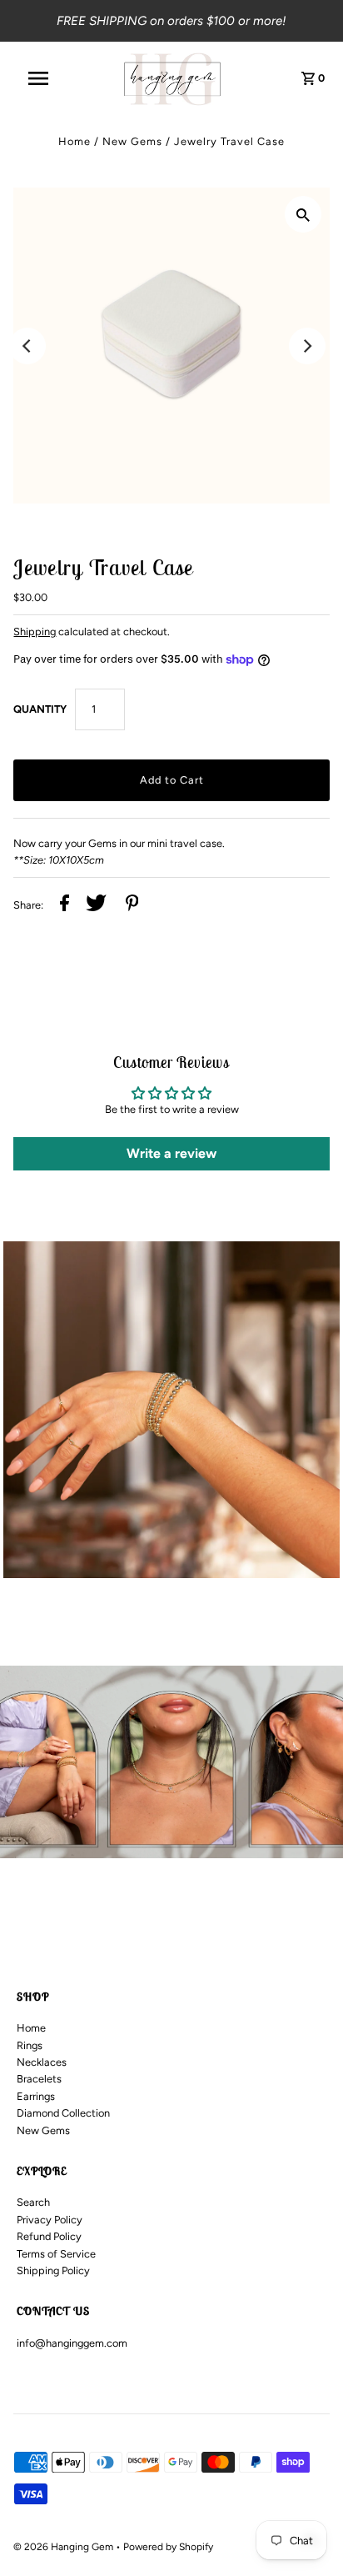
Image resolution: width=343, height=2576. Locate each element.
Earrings (36, 2096)
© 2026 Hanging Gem (65, 2547)
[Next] (307, 346)
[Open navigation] (47, 78)
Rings (30, 2045)
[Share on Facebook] (65, 905)
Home (75, 141)
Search (33, 2202)
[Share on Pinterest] (132, 905)
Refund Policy (49, 2236)
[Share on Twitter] (96, 905)
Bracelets (39, 2079)
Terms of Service (56, 2254)
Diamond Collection (63, 2113)
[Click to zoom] (303, 214)
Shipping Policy (53, 2270)
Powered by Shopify (168, 2547)
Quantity (40, 709)
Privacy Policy (50, 2220)
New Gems (132, 141)
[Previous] (27, 346)
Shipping (35, 631)
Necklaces (42, 2062)
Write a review (171, 1153)
